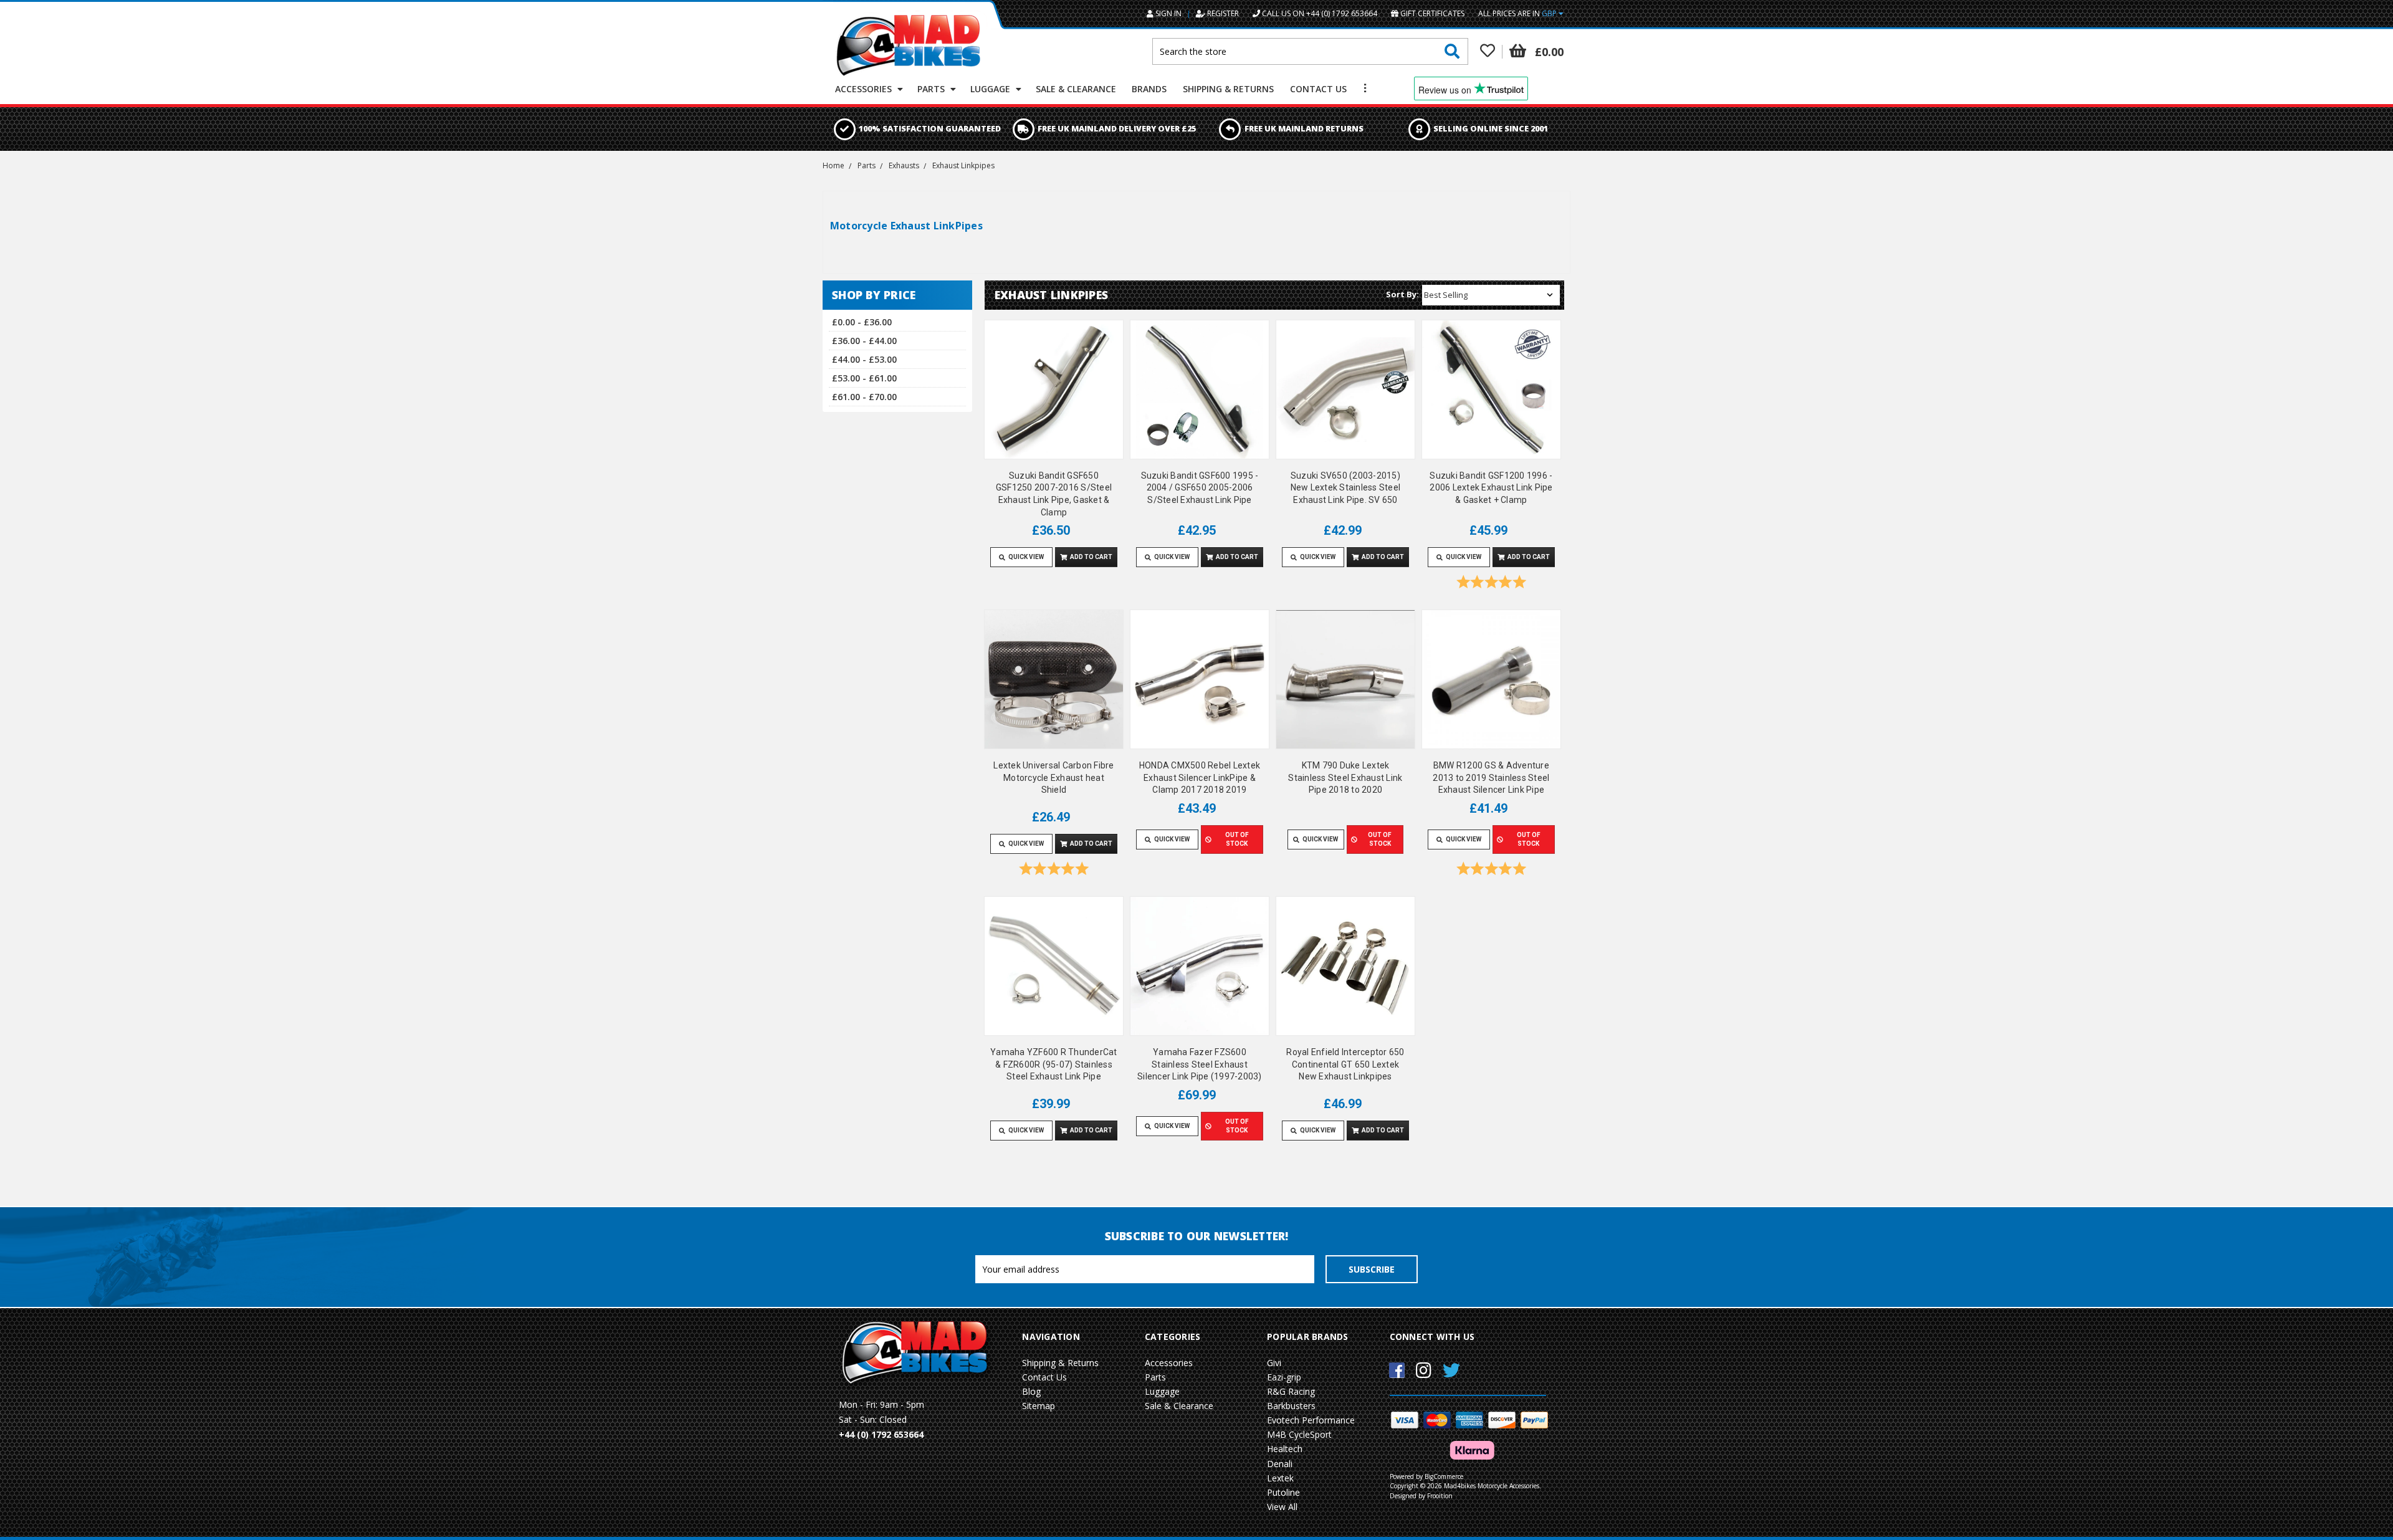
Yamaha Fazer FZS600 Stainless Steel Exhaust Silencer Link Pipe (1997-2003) (1200, 1064)
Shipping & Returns (1228, 89)
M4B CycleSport (1299, 1434)
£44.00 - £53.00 (864, 359)
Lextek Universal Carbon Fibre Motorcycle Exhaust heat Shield (1053, 777)
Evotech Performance (1311, 1420)
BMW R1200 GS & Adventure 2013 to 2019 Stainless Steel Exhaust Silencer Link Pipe (1491, 777)
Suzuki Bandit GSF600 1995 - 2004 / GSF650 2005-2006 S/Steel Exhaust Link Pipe (1200, 488)
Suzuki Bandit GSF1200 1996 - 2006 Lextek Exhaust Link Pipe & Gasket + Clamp (1491, 488)
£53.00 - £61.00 (864, 378)
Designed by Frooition (1421, 1496)
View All (1282, 1507)
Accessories (865, 89)
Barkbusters (1291, 1406)
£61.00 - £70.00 (864, 397)
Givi (1274, 1363)
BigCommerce (1444, 1476)
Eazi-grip (1284, 1377)
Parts (932, 89)
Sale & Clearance (1076, 89)
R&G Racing (1291, 1391)
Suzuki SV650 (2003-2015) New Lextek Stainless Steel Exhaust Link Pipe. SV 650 (1346, 488)
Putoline (1283, 1492)
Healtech (1285, 1449)
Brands (1149, 89)
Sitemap (1039, 1406)
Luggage (991, 89)
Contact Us (1318, 89)
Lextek (1280, 1478)
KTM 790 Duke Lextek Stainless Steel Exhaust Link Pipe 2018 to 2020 (1345, 777)
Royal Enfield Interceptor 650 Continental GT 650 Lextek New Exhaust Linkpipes (1345, 1064)
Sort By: (1402, 294)
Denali (1280, 1464)
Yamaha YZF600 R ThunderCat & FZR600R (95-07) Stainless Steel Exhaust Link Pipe (1054, 1064)
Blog (1031, 1391)
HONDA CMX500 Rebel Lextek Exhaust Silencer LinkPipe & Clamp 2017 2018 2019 (1200, 777)
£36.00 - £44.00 (864, 341)
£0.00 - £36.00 (862, 322)
